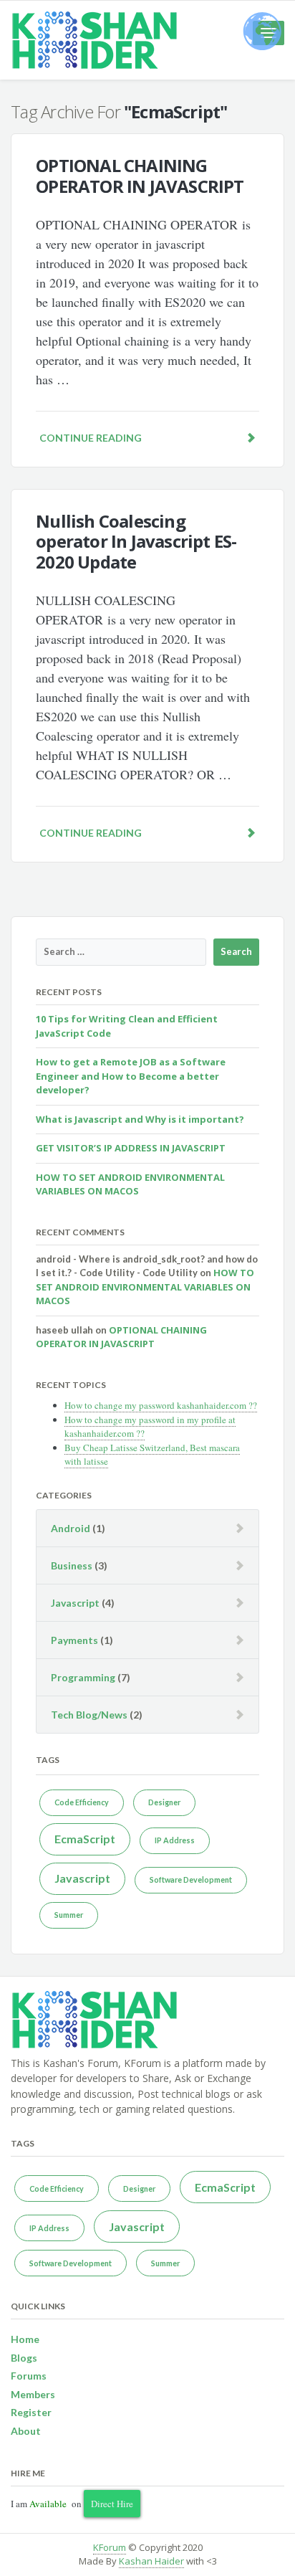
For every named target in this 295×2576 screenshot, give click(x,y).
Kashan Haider (151, 2561)
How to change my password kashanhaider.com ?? (161, 1405)
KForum (110, 2547)
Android (71, 1528)
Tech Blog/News (89, 1715)
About (26, 2431)
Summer (69, 1915)
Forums (29, 2376)
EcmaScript (85, 1839)
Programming (83, 1677)
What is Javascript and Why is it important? (140, 1119)
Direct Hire (112, 2504)
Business (72, 1565)
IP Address (175, 1840)
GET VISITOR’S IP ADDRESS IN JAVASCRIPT (131, 1148)
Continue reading (91, 438)
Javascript (75, 1603)
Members (33, 2394)
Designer (164, 1802)
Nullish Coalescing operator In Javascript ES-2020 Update (136, 542)
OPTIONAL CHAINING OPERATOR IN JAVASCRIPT (140, 176)
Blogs (24, 2358)
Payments (74, 1640)
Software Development (191, 1879)
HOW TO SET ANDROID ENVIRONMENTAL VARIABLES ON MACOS (130, 1184)
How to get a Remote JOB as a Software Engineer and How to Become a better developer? (131, 1076)
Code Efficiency (82, 1802)
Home (25, 2339)
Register (31, 2412)
